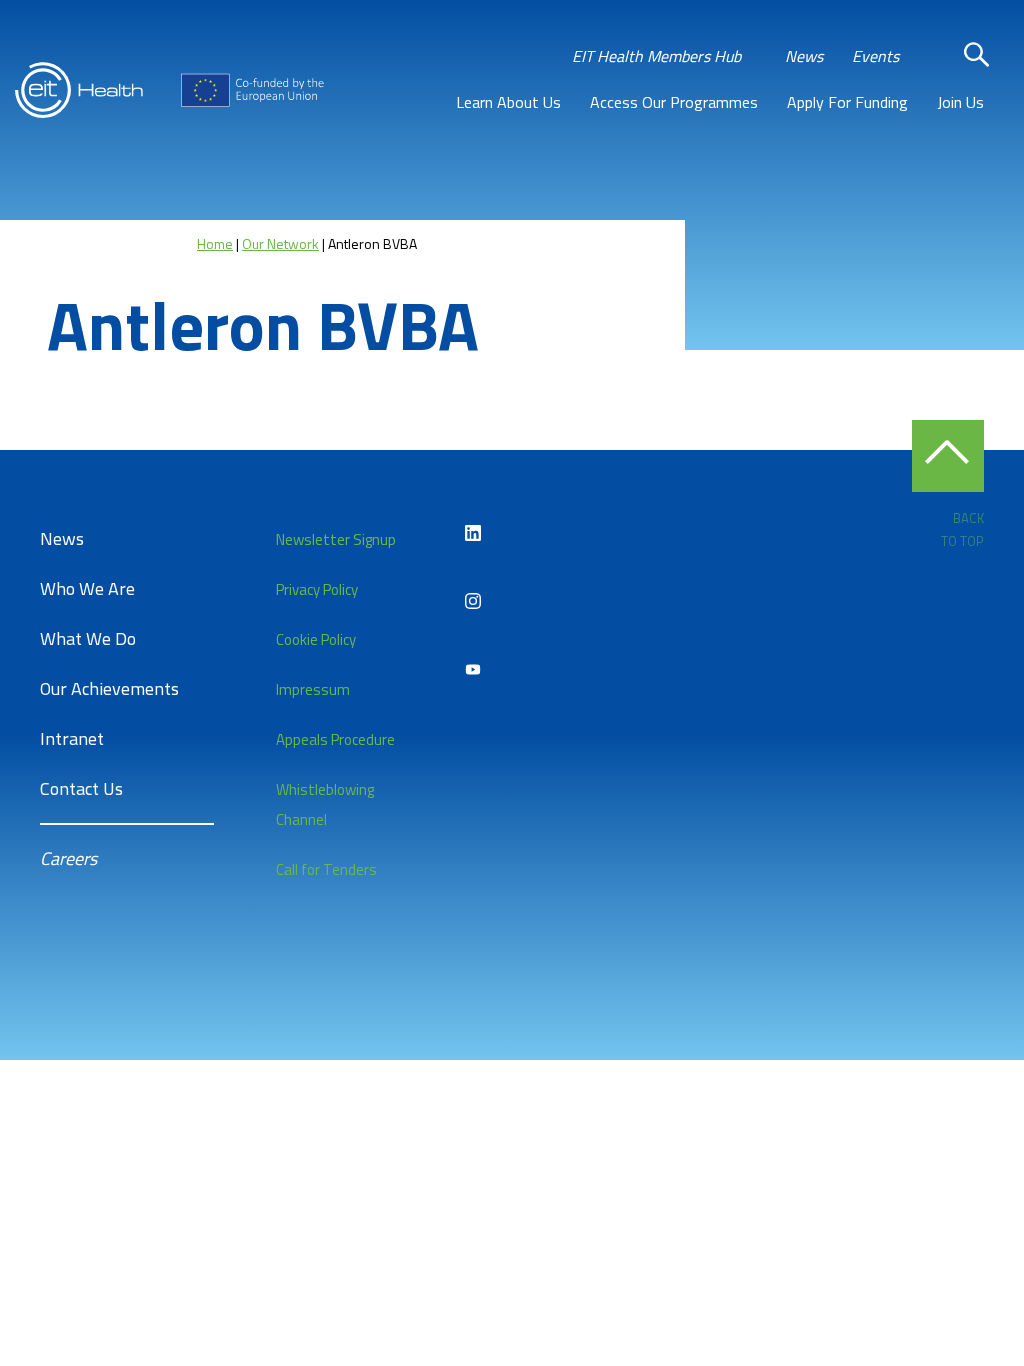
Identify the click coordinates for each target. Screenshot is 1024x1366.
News (804, 56)
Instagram (473, 601)
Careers (68, 858)
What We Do (88, 638)
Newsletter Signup (336, 539)
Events (875, 56)
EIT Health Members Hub (656, 56)
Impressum (313, 689)
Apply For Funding (847, 102)
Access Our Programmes (674, 102)
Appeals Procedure (335, 739)
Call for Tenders (326, 869)
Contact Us (81, 788)
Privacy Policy (317, 589)
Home (215, 243)
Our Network (280, 243)
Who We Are (87, 588)
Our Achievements (109, 688)
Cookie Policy (316, 639)
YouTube (473, 669)
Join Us (960, 102)
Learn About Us (508, 102)
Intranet (72, 738)
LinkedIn (473, 533)
